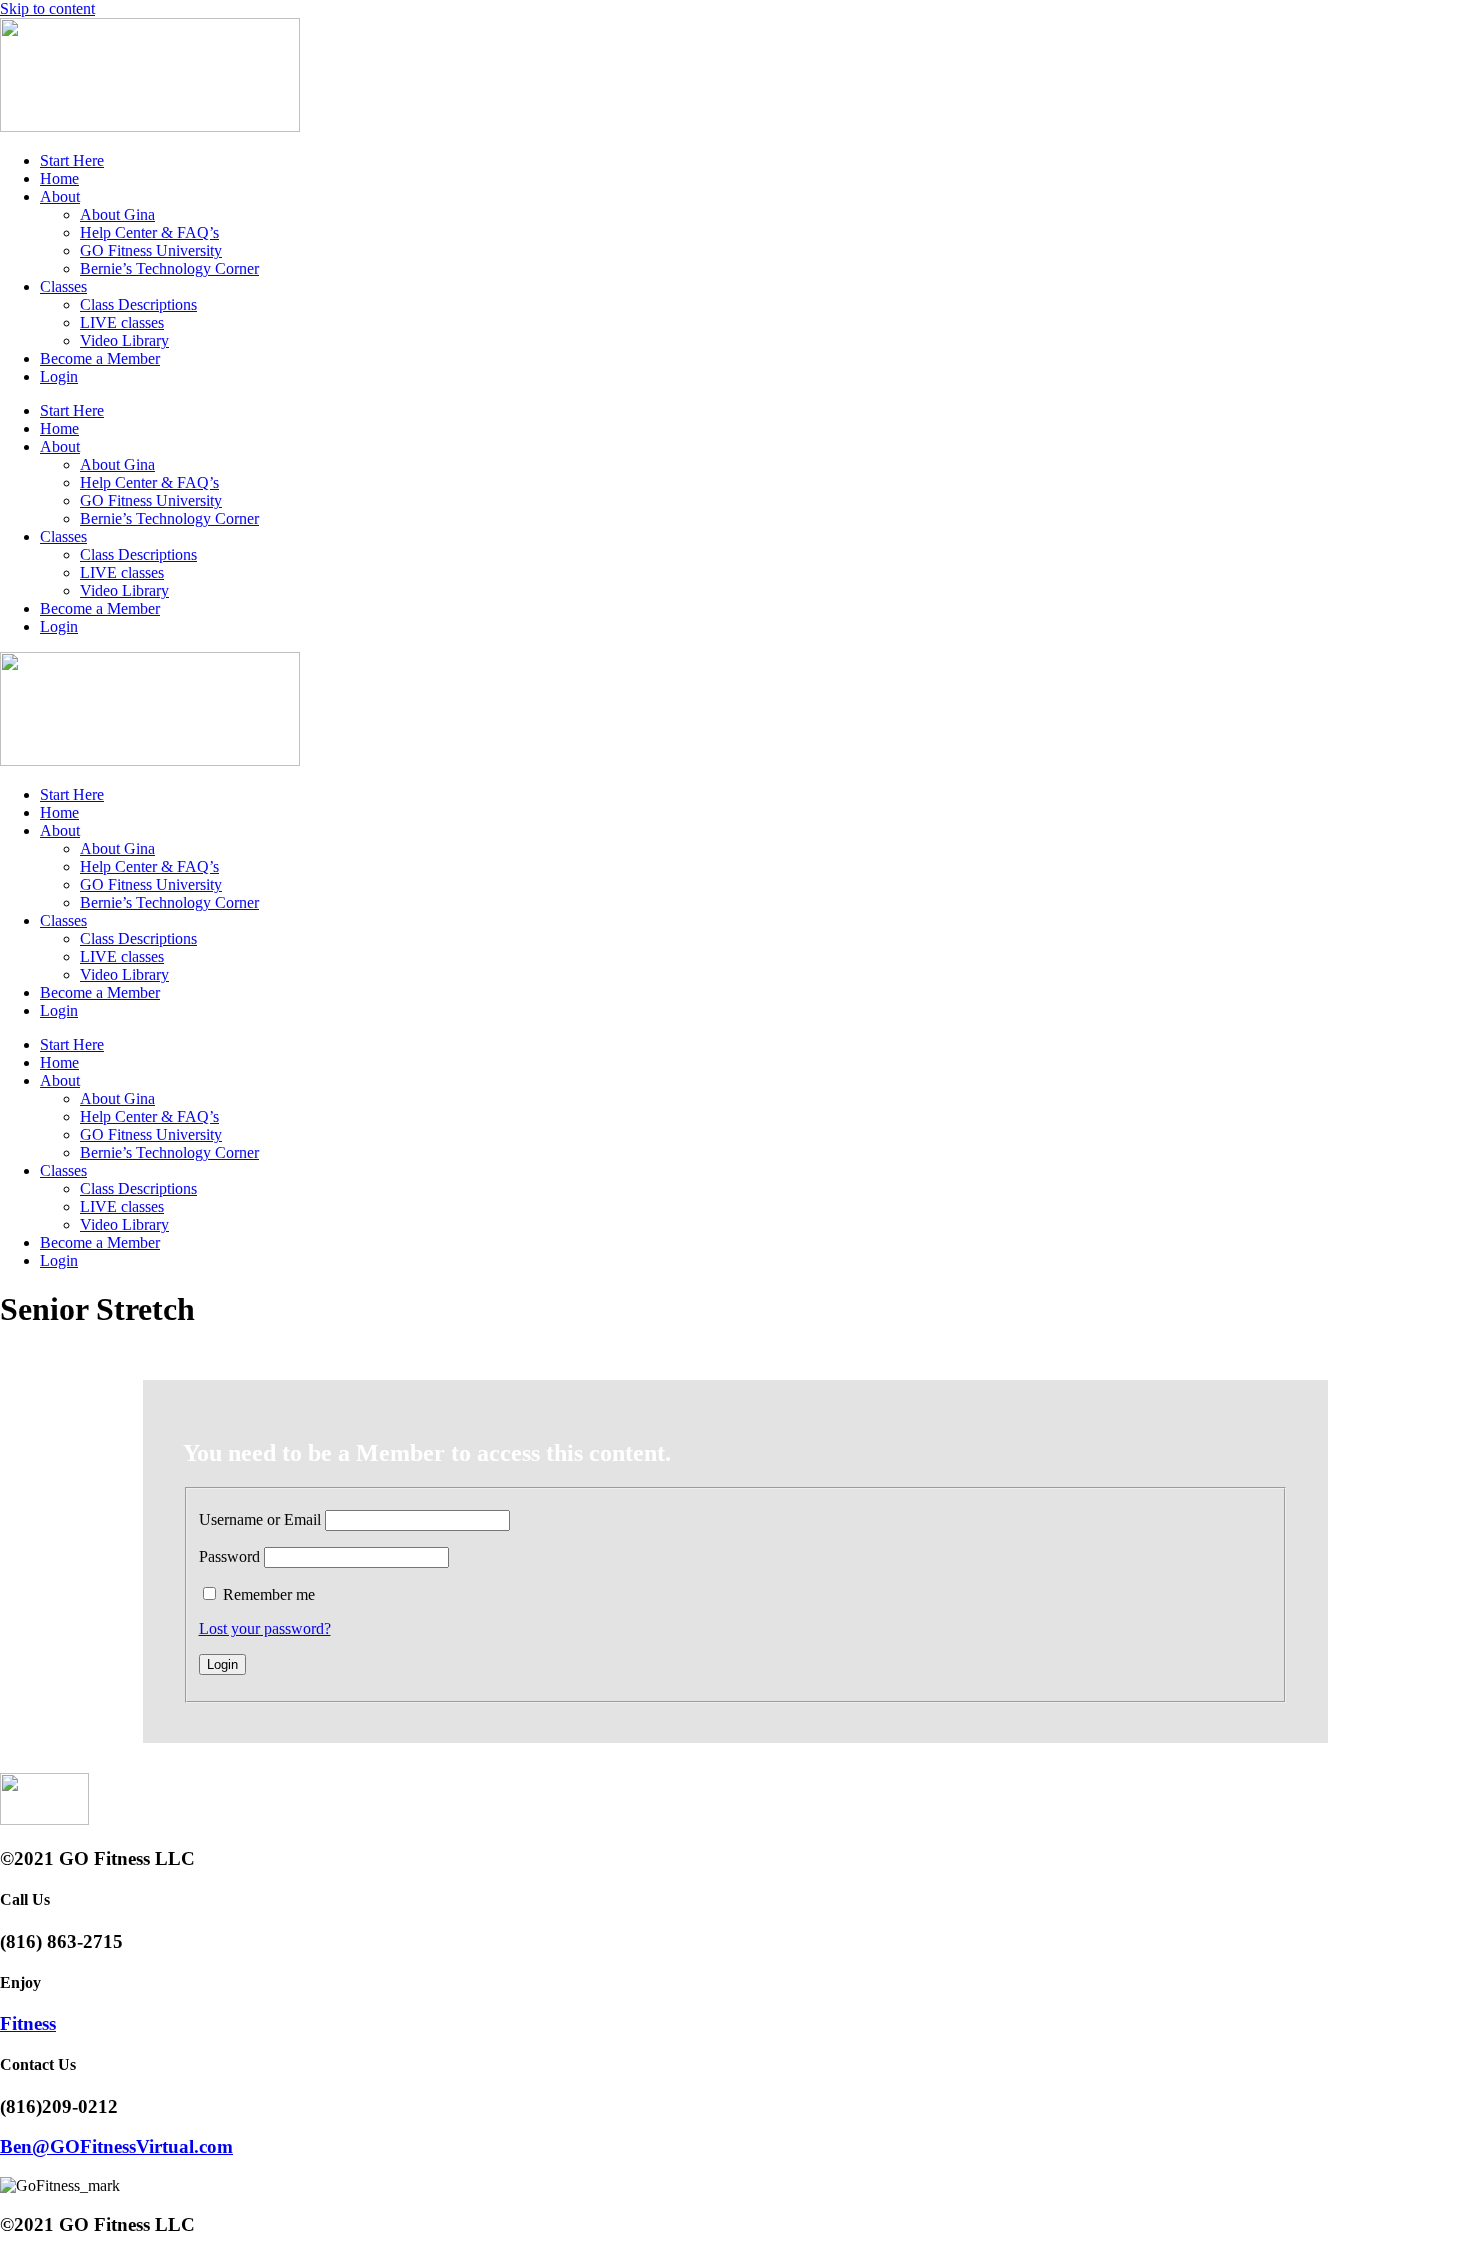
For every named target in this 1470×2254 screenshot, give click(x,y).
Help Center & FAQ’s (149, 232)
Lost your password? (265, 1628)
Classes (63, 286)
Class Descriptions (138, 304)
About (60, 196)
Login (59, 376)
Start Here (72, 160)
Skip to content (47, 8)
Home (59, 178)
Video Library (124, 340)
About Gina (117, 214)
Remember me (269, 1594)
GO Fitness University (151, 250)
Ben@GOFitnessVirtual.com (116, 2146)
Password (229, 1556)
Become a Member (100, 358)
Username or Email (260, 1519)
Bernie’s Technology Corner (169, 268)
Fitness (28, 2023)
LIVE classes (122, 322)
